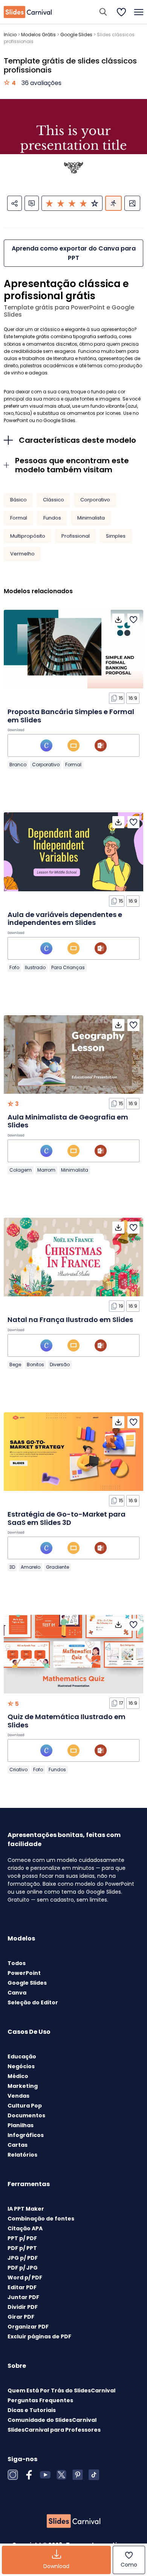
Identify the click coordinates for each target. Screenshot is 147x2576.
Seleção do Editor (33, 2002)
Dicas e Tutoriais (32, 2410)
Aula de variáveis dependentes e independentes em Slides (65, 919)
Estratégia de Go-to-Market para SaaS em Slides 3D (67, 1518)
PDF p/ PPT (22, 2248)
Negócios (21, 2066)
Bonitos (35, 1365)
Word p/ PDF (25, 2278)
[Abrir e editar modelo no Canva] (46, 745)
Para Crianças (68, 967)
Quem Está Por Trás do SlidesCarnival (61, 2390)
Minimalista (91, 518)
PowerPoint (24, 1973)
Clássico (54, 500)
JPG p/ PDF (23, 2258)
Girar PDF (21, 2317)
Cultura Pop (25, 2106)
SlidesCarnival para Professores (54, 2430)
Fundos (52, 518)
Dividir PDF (23, 2307)
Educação (22, 2056)
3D (12, 1567)
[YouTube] (45, 2475)
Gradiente (57, 1567)
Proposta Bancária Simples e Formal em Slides (71, 716)
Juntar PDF (23, 2297)
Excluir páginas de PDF (39, 2336)
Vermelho (22, 554)
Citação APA (25, 2228)
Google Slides (76, 35)
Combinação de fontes (41, 2219)
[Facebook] (29, 2475)
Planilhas (21, 2125)
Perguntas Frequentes (40, 2400)
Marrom (46, 1170)
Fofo (14, 967)
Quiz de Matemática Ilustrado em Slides (67, 1721)
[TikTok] (94, 2475)
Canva (17, 1993)
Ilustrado (35, 967)
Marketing (23, 2086)
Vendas (18, 2096)
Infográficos (26, 2135)
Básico (18, 500)
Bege (15, 1365)
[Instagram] (13, 2475)
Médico (18, 2076)
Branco (18, 765)
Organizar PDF (28, 2327)
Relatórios (22, 2155)
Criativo (18, 1770)
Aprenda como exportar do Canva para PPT (74, 253)
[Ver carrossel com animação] (113, 203)
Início (10, 35)
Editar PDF (22, 2287)
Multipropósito (28, 536)
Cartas (18, 2145)
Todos (17, 1963)
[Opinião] (32, 203)
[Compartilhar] (15, 203)
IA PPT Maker (26, 2209)
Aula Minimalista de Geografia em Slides (68, 1121)
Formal (19, 518)
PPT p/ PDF (22, 2238)
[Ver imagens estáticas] (132, 203)
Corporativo (95, 500)
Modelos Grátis (38, 35)
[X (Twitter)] (61, 2475)
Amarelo (31, 1567)
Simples (116, 536)
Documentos (26, 2115)
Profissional (76, 536)
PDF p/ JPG (23, 2268)
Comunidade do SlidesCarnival (52, 2420)
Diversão (60, 1365)
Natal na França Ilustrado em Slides (70, 1320)
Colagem (21, 1170)
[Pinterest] (78, 2475)
